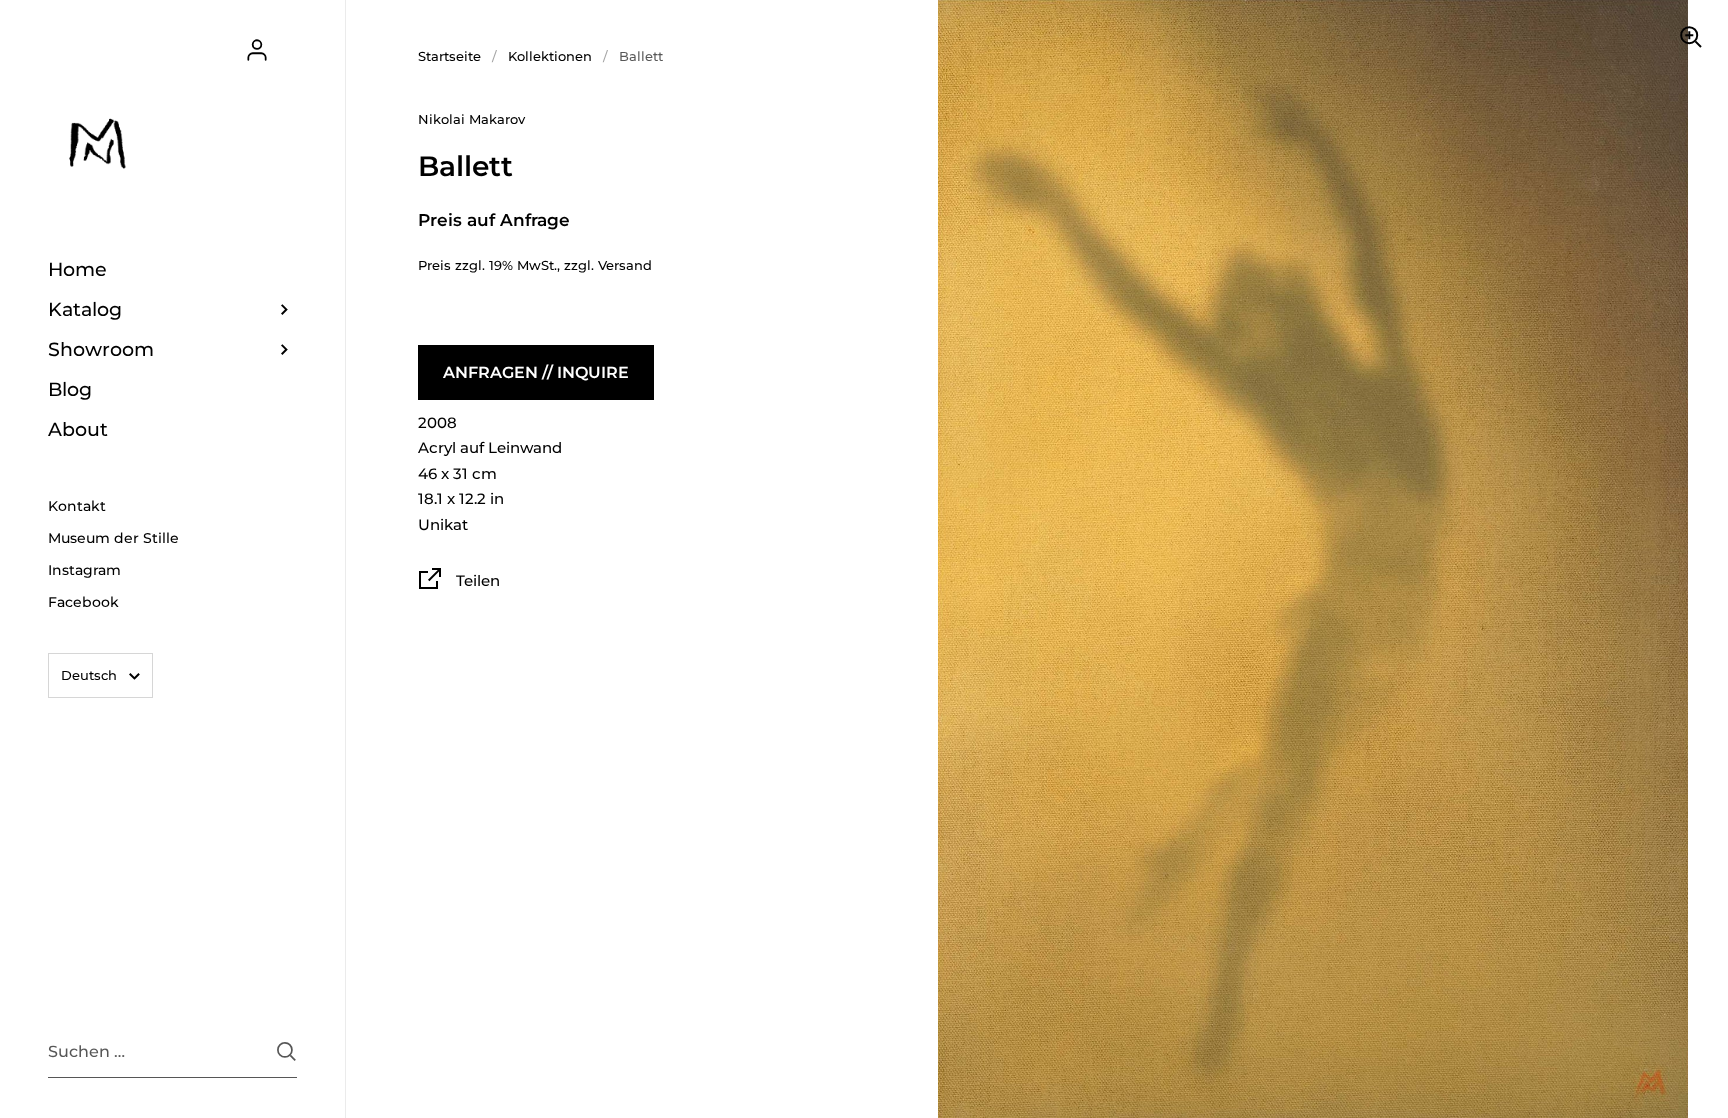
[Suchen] (286, 1051)
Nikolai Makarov (471, 119)
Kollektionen (550, 56)
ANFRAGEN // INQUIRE (536, 372)
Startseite (449, 56)
